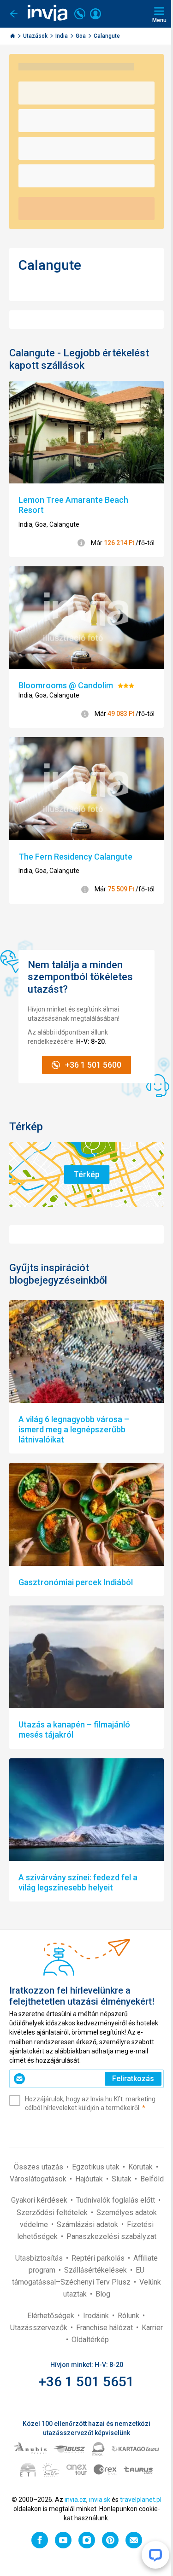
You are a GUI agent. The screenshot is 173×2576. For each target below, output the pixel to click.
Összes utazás (39, 2167)
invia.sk (100, 2500)
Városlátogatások (39, 2179)
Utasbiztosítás (40, 2258)
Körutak (141, 2167)
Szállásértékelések (96, 2270)
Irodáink (97, 2316)
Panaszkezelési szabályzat (111, 2236)
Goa (81, 36)
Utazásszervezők (40, 2328)
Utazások (36, 36)
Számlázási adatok (88, 2224)
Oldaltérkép (90, 2340)
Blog (103, 2294)
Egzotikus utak (97, 2167)
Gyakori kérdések (40, 2200)
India (62, 36)
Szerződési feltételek (53, 2213)
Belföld (152, 2179)
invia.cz (75, 2500)
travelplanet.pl (141, 2500)
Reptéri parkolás (99, 2258)
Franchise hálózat (105, 2328)
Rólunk (129, 2316)
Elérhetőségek (52, 2316)
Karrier (152, 2328)
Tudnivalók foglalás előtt (116, 2200)
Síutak (122, 2179)
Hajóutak (90, 2179)
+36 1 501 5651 (86, 2381)
